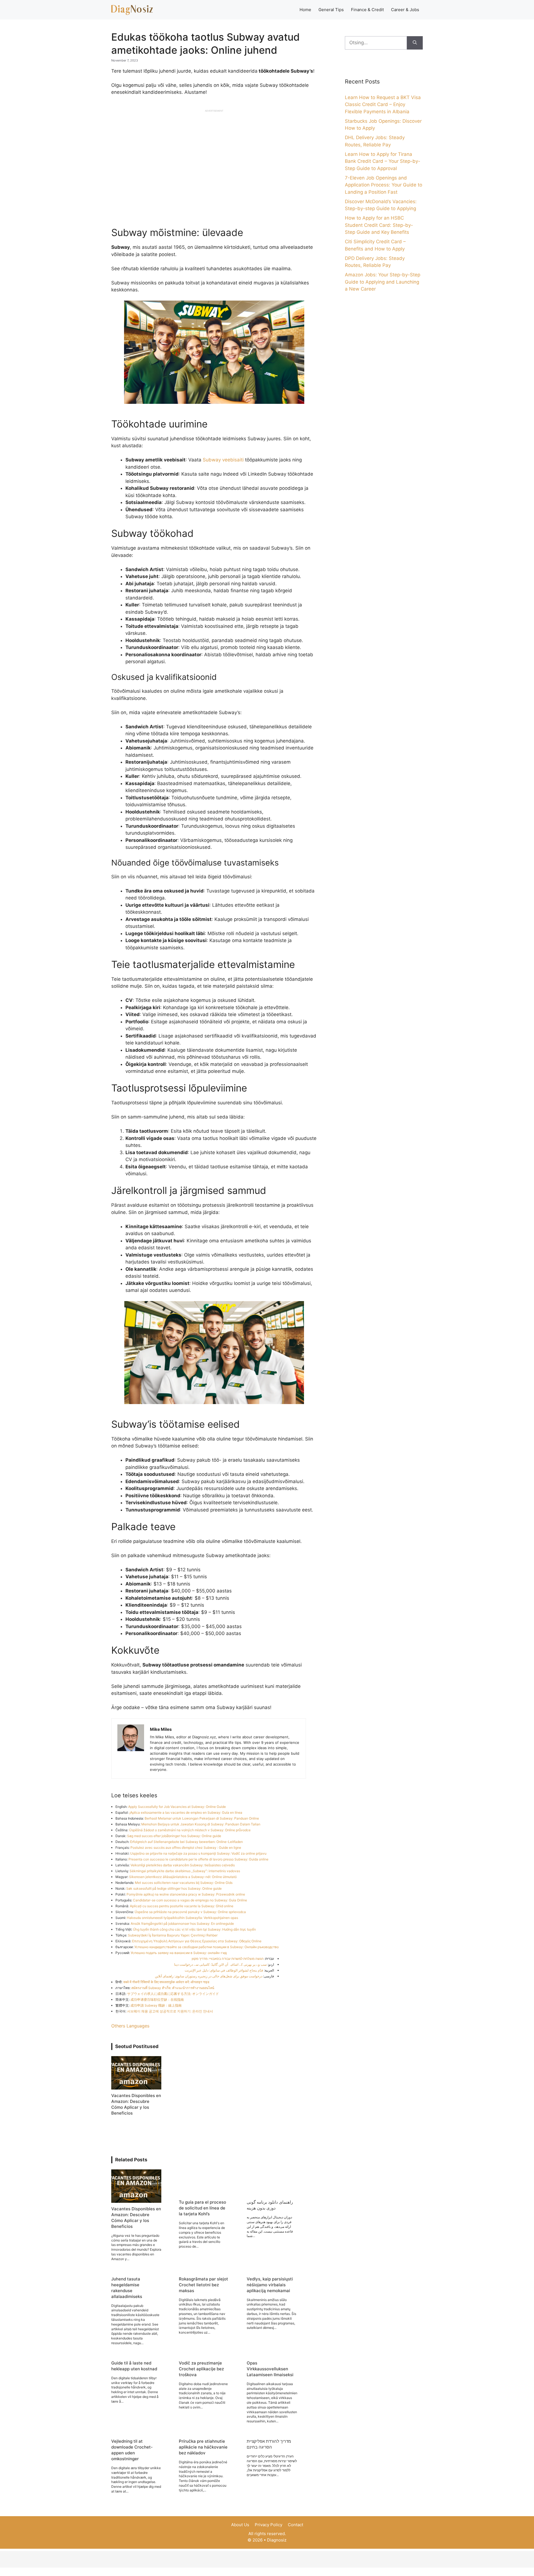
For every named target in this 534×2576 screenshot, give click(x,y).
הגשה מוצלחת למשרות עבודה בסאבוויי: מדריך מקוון (228, 1959)
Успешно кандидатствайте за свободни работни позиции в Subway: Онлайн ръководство (207, 1947)
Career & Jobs (405, 10)
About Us (240, 2525)
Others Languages (130, 2026)
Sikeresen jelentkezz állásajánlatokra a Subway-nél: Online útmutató (183, 1877)
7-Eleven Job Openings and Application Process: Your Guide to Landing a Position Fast (384, 185)
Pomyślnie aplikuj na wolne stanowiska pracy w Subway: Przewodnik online (186, 1894)
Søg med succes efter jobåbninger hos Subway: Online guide (174, 1836)
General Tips (331, 10)
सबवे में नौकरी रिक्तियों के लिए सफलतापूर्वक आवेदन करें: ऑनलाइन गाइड (166, 1982)
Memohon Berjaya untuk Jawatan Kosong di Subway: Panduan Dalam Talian (201, 1824)
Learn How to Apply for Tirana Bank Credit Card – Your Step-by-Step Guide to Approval (383, 161)
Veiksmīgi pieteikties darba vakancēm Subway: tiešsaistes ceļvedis (183, 1865)
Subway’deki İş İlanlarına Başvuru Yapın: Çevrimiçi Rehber (173, 1935)
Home (305, 10)
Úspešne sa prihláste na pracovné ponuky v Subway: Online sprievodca (190, 1912)
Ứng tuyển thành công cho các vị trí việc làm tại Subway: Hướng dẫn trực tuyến (194, 1929)
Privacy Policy (269, 2525)
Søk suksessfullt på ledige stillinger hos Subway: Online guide (174, 1888)
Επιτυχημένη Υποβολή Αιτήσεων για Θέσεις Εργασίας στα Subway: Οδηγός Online (197, 1941)
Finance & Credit (367, 10)
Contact (296, 2525)
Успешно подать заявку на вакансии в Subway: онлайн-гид (179, 1953)
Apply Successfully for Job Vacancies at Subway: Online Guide (177, 1807)
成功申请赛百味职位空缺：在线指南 (157, 1999)
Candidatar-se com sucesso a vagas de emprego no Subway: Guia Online (190, 1900)
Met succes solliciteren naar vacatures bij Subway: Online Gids (184, 1883)
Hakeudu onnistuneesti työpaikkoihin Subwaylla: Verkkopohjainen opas (182, 1918)
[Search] (415, 43)
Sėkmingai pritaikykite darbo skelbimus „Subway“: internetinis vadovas (185, 1871)
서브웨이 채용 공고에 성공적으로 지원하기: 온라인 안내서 (170, 2011)
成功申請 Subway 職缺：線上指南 (156, 2005)
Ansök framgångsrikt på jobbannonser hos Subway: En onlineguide (182, 1924)
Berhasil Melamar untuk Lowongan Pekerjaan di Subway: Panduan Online (202, 1818)
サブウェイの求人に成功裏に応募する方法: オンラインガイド (173, 1994)
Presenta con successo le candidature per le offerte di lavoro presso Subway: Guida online (198, 1859)
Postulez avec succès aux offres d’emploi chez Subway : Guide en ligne (186, 1848)
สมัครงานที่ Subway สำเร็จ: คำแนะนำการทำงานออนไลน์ (173, 1988)
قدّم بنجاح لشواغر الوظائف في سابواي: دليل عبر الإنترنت (224, 1970)
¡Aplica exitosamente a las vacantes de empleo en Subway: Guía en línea (186, 1812)
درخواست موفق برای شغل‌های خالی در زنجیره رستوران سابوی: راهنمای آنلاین (209, 1976)
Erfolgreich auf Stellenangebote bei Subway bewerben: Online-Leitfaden (186, 1842)
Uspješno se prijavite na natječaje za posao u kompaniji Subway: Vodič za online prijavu (198, 1853)
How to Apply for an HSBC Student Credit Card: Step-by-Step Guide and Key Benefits (379, 225)
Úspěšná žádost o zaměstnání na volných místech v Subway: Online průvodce (190, 1830)
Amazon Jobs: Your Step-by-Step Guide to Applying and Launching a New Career (383, 282)
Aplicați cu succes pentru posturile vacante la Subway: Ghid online (182, 1906)
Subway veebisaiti (223, 460)
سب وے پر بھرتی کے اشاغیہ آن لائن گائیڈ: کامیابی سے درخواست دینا (220, 1964)
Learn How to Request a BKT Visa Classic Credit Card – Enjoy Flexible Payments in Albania (383, 105)
